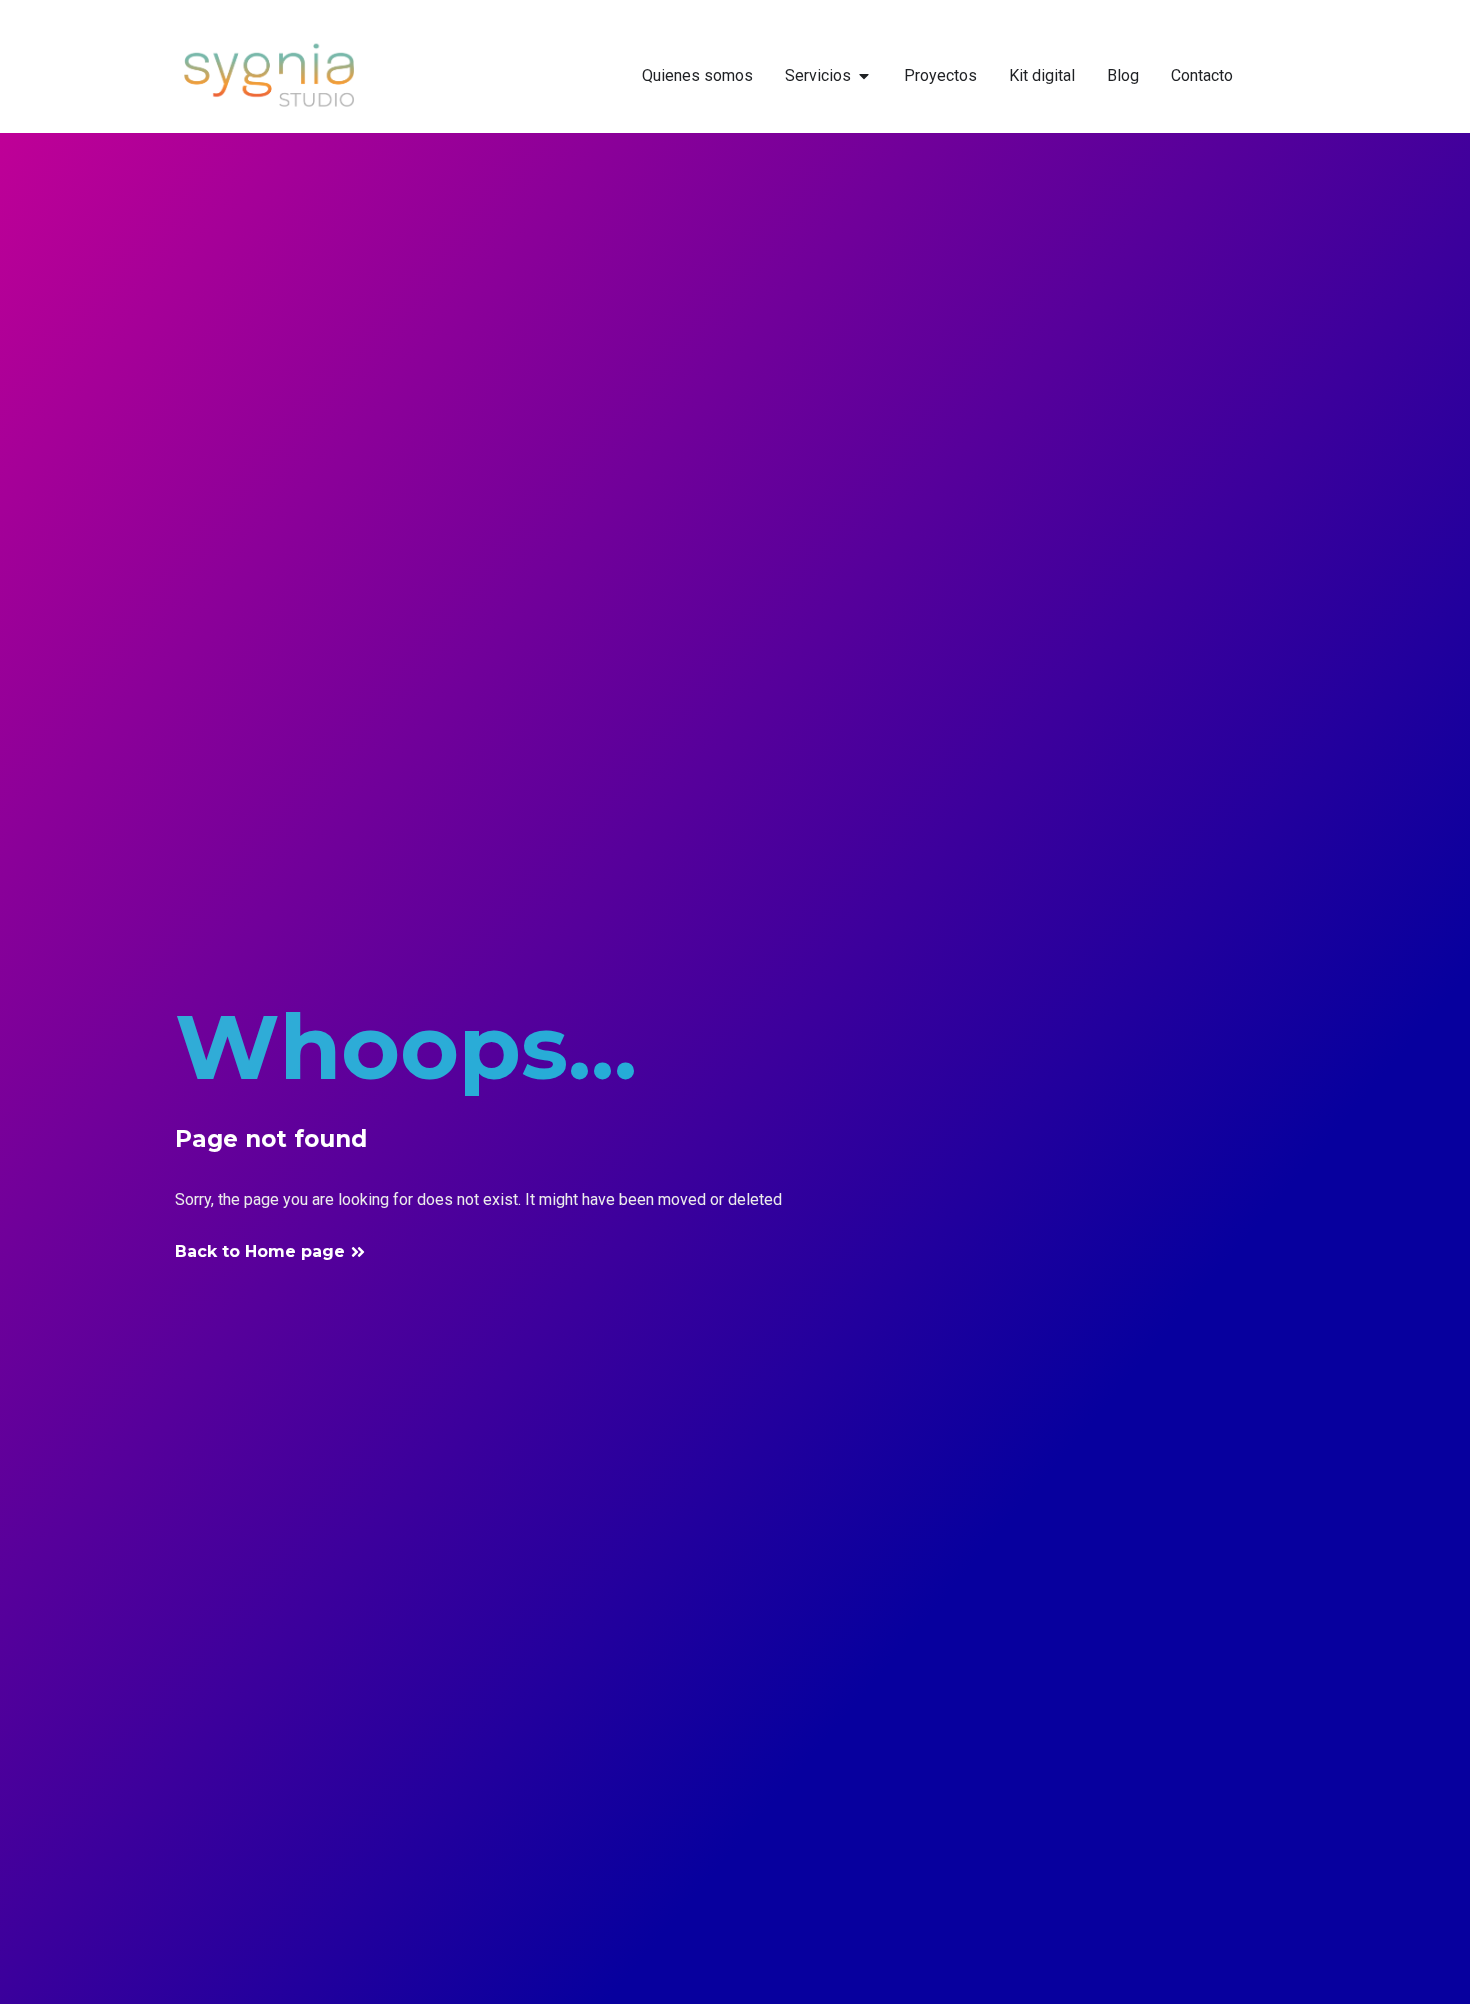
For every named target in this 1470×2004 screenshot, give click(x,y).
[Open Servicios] (864, 76)
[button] (270, 1252)
